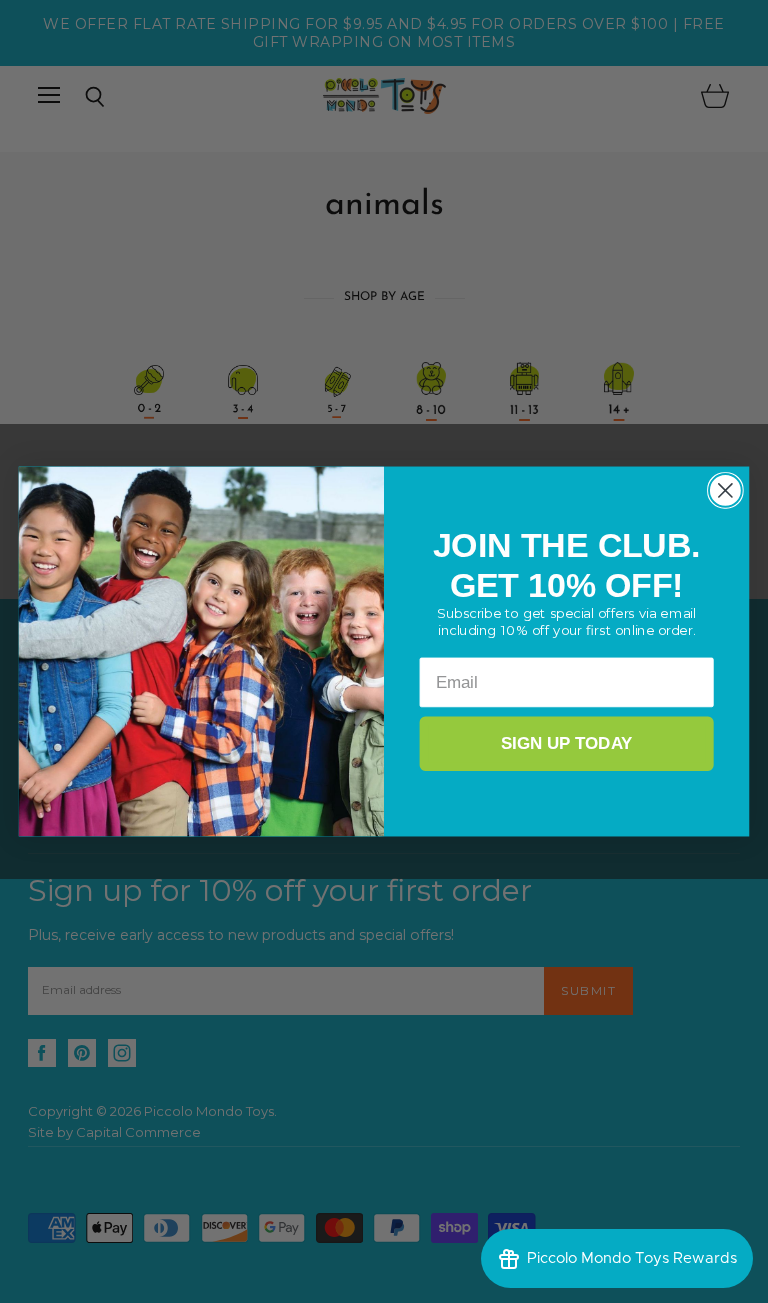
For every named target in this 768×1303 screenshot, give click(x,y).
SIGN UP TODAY (566, 743)
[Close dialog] (725, 490)
